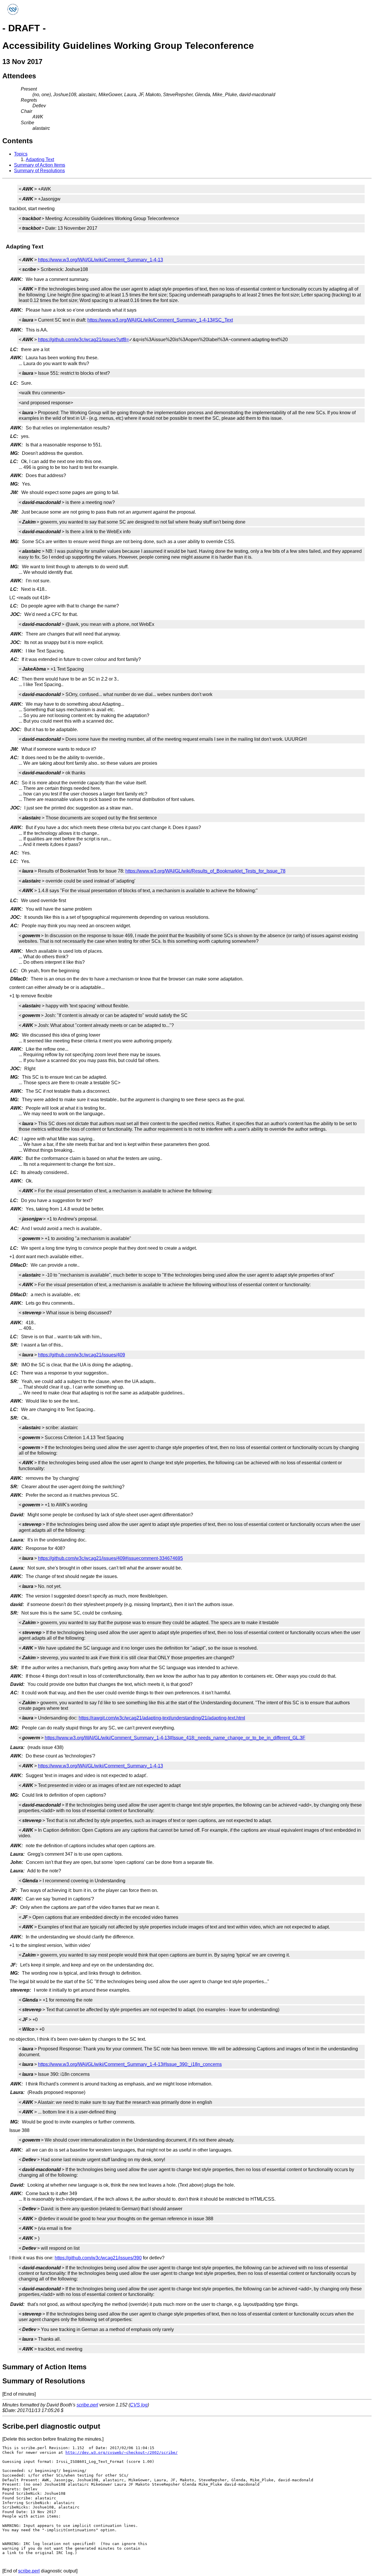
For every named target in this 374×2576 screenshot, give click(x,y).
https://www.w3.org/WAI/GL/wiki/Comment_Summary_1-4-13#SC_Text (160, 320)
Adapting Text (40, 159)
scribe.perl (87, 2405)
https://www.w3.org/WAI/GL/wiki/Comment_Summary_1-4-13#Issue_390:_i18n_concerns (130, 2064)
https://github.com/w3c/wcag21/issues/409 (82, 1355)
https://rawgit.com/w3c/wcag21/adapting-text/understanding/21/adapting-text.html (162, 1718)
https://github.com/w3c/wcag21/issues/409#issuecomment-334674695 (110, 1558)
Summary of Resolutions (39, 171)
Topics (21, 154)
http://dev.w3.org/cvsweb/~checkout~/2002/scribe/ (122, 2452)
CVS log (139, 2405)
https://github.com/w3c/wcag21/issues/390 (98, 2258)
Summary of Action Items (40, 165)
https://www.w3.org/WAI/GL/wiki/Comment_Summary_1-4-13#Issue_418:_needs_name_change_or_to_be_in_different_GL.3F (175, 1738)
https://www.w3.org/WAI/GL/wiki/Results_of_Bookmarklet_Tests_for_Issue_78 (205, 871)
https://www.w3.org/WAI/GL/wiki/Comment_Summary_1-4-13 (101, 260)
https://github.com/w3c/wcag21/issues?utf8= (83, 340)
